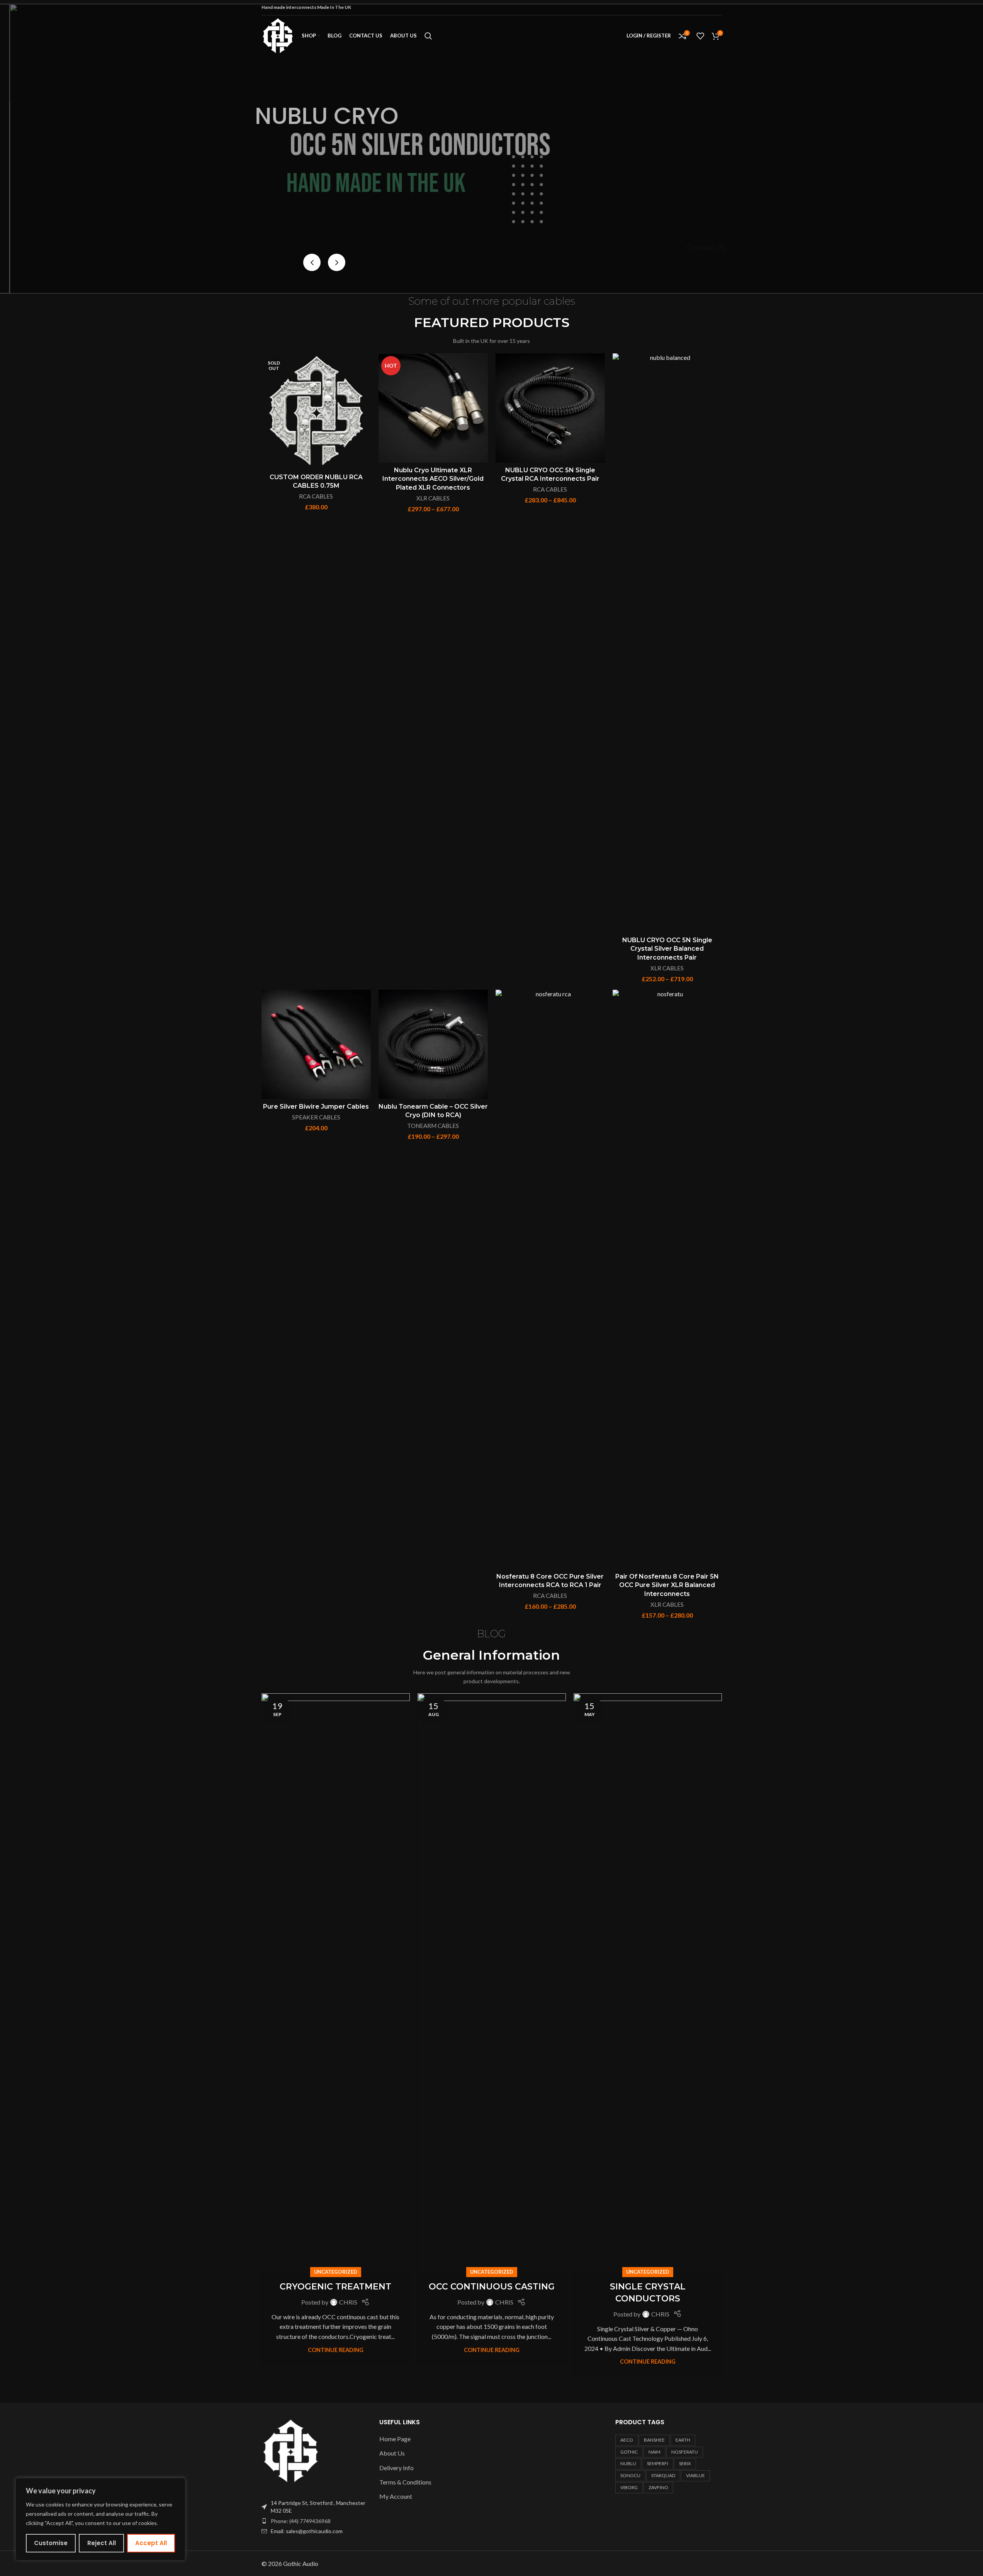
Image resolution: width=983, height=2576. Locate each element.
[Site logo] (278, 35)
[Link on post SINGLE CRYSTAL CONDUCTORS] (648, 1983)
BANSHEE (654, 2440)
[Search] (428, 36)
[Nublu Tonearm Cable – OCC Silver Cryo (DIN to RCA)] (433, 1044)
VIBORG (629, 2487)
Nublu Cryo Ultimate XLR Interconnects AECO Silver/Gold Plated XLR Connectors (433, 479)
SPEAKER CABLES (316, 1117)
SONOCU (630, 2475)
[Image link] (291, 2450)
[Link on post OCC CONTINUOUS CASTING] (492, 1983)
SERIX (685, 2463)
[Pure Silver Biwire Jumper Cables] (316, 1044)
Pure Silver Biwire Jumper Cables (316, 1107)
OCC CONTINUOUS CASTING (492, 2287)
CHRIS (348, 2302)
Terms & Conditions (405, 2482)
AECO (627, 2440)
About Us (392, 2453)
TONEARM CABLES (433, 1126)
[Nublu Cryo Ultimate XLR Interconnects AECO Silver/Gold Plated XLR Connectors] (433, 408)
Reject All (102, 2543)
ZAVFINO (658, 2487)
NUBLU (628, 2463)
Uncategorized (336, 2272)
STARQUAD (663, 2475)
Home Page (395, 2439)
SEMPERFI (658, 2463)
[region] (100, 2519)
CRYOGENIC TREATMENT (335, 2287)
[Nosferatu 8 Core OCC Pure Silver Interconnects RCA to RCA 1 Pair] (550, 1279)
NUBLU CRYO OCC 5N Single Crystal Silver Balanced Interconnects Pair (667, 949)
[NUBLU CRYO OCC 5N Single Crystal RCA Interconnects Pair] (550, 408)
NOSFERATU (685, 2452)
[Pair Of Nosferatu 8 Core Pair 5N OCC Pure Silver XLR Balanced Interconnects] (667, 1279)
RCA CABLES (316, 496)
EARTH (683, 2440)
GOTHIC (629, 2452)
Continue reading (336, 2350)
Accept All (151, 2543)
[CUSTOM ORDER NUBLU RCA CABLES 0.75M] (316, 411)
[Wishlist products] (700, 36)
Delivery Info (396, 2468)
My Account (396, 2496)
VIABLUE (695, 2475)
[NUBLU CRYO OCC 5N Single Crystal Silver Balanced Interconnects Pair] (667, 643)
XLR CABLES (433, 498)
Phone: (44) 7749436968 (301, 2521)
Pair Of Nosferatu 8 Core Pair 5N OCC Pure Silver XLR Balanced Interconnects (667, 1585)
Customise (51, 2543)
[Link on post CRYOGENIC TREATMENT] (336, 1983)
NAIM (654, 2452)
